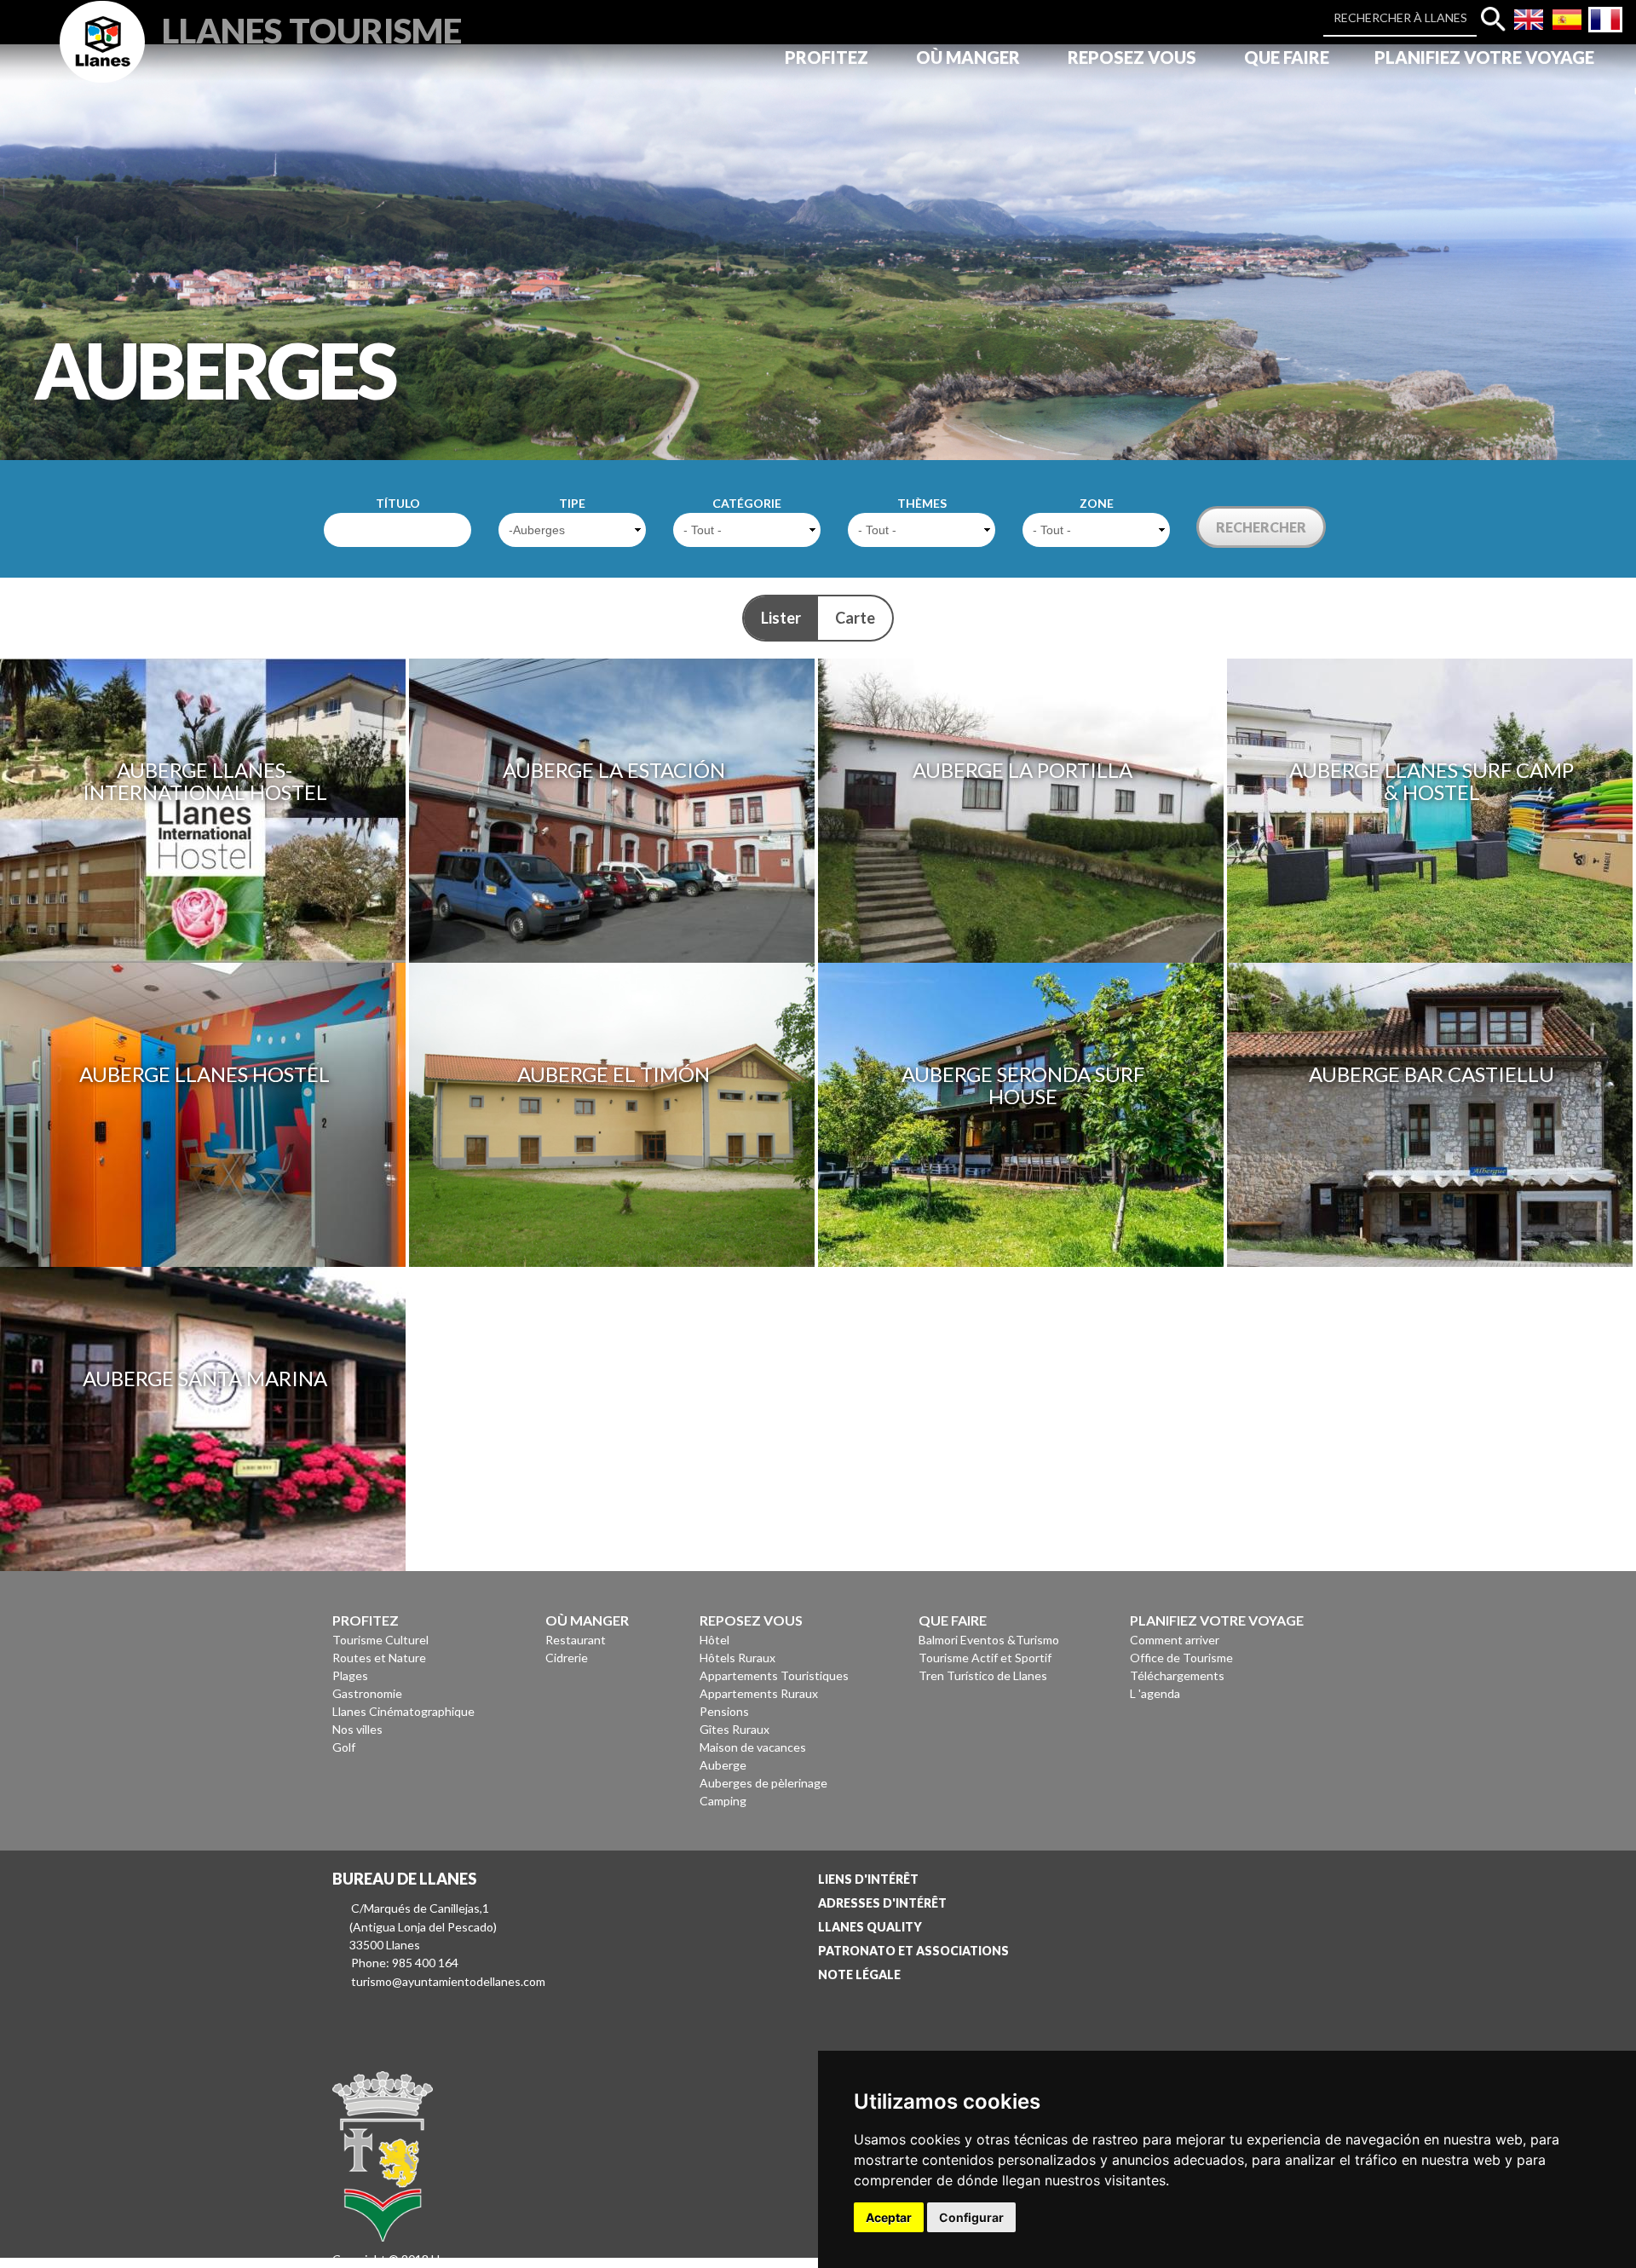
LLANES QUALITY (870, 1927)
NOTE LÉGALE (859, 1974)
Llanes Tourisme (312, 29)
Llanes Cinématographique (403, 1711)
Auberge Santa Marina (205, 1378)
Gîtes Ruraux (734, 1729)
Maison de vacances (753, 1747)
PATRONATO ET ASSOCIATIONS (913, 1951)
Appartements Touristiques (774, 1675)
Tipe (572, 503)
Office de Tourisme (1181, 1658)
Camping (723, 1801)
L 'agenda (1155, 1693)
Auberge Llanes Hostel (204, 1074)
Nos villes (357, 1729)
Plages (350, 1675)
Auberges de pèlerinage (763, 1783)
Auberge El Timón (613, 1074)
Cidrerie (567, 1658)
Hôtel (714, 1640)
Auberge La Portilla (1022, 770)
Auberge (723, 1765)
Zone (1097, 503)
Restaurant (576, 1640)
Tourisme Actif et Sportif (985, 1658)
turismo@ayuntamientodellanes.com (448, 1981)
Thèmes (922, 503)
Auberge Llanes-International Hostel (205, 781)
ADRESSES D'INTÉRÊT (882, 1903)
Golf (344, 1747)
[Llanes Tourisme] (102, 61)
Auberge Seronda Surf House (1023, 1085)
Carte (855, 618)
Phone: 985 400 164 (405, 1963)
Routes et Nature (379, 1658)
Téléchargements (1177, 1675)
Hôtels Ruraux (737, 1658)
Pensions (724, 1711)
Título (398, 503)
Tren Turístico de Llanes (983, 1675)
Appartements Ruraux (759, 1693)
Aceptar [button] (889, 2217)
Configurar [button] (971, 2217)
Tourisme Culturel (380, 1640)
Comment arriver (1175, 1640)
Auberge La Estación (614, 770)
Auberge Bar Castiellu (1431, 1074)
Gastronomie (367, 1693)
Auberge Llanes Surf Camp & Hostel (1431, 781)
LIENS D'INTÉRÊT (868, 1879)
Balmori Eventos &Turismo (989, 1640)
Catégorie (747, 503)
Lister (781, 618)
